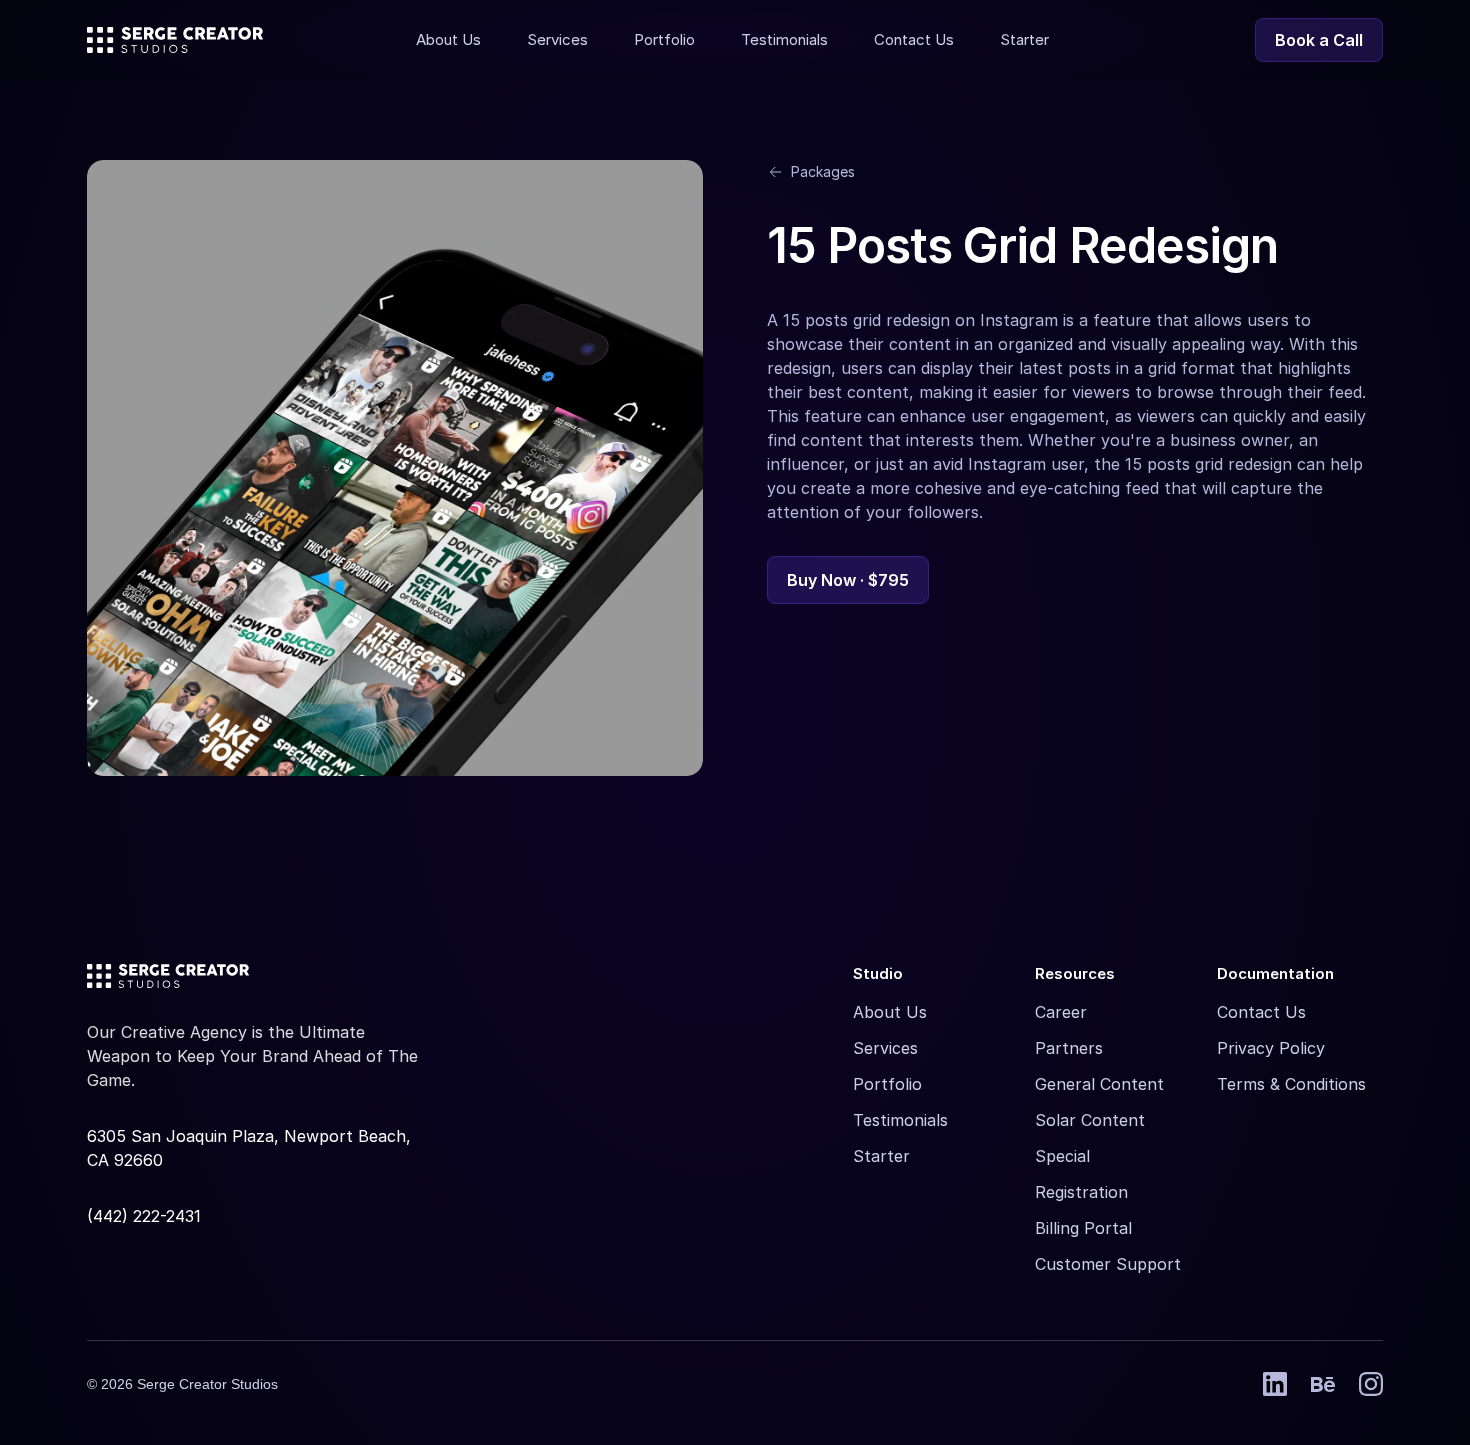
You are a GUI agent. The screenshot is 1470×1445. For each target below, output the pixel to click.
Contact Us (1261, 1012)
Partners (1069, 1048)
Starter (881, 1156)
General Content (1099, 1084)
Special (1062, 1156)
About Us (890, 1012)
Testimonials (900, 1120)
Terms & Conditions (1291, 1084)
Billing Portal (1083, 1228)
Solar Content (1090, 1120)
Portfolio (887, 1084)
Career (1061, 1012)
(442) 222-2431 (144, 1216)
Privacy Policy (1271, 1048)
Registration (1081, 1192)
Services (885, 1048)
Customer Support (1108, 1264)
